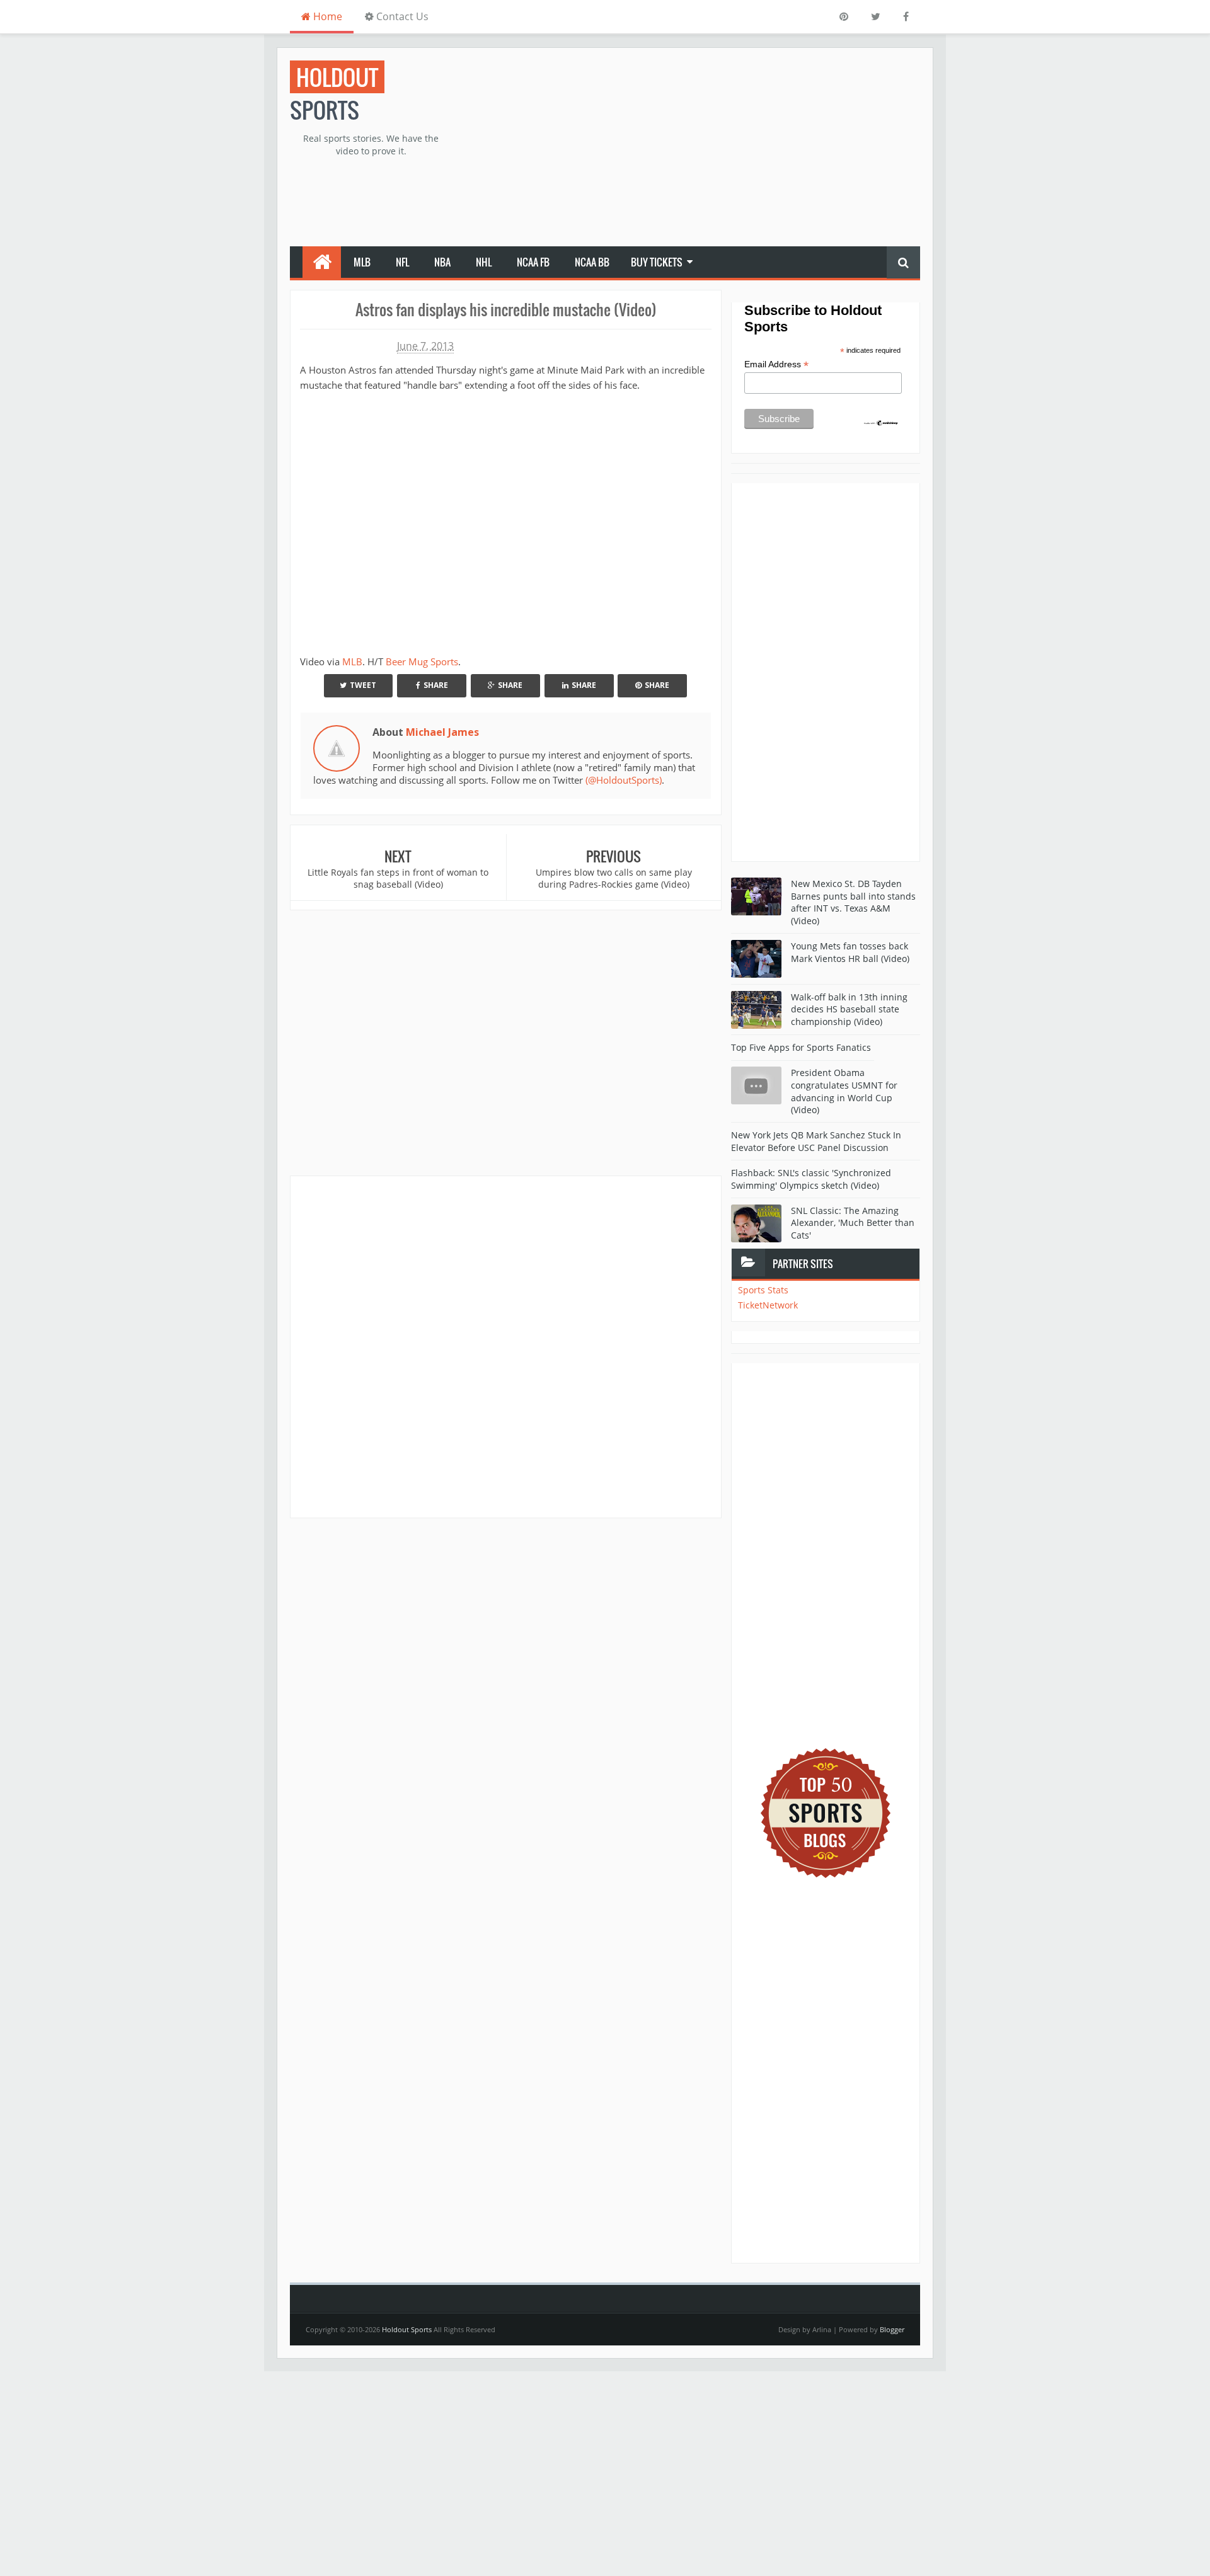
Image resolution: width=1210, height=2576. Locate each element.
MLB (362, 262)
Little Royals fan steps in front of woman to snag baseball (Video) (398, 879)
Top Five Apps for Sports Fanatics (801, 1047)
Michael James (442, 732)
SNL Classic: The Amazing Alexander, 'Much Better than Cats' (853, 1223)
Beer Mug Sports (422, 661)
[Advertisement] (691, 149)
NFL (402, 262)
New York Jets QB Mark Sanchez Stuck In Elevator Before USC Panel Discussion (816, 1141)
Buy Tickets (657, 262)
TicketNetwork (768, 1305)
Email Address (776, 364)
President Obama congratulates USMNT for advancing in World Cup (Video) (844, 1091)
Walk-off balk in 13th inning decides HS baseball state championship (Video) (849, 1009)
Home (326, 16)
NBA (442, 262)
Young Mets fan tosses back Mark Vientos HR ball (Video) (850, 952)
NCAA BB (592, 262)
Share (436, 685)
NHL (484, 262)
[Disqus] (506, 1346)
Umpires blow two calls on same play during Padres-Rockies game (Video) (614, 879)
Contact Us (401, 16)
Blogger (892, 2329)
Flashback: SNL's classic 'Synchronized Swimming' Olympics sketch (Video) (811, 1179)
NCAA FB (533, 262)
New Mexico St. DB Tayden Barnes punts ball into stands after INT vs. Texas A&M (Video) (853, 902)
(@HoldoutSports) (624, 780)
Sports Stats (763, 1290)
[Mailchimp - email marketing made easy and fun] (881, 422)
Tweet (363, 685)
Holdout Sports (407, 2329)
